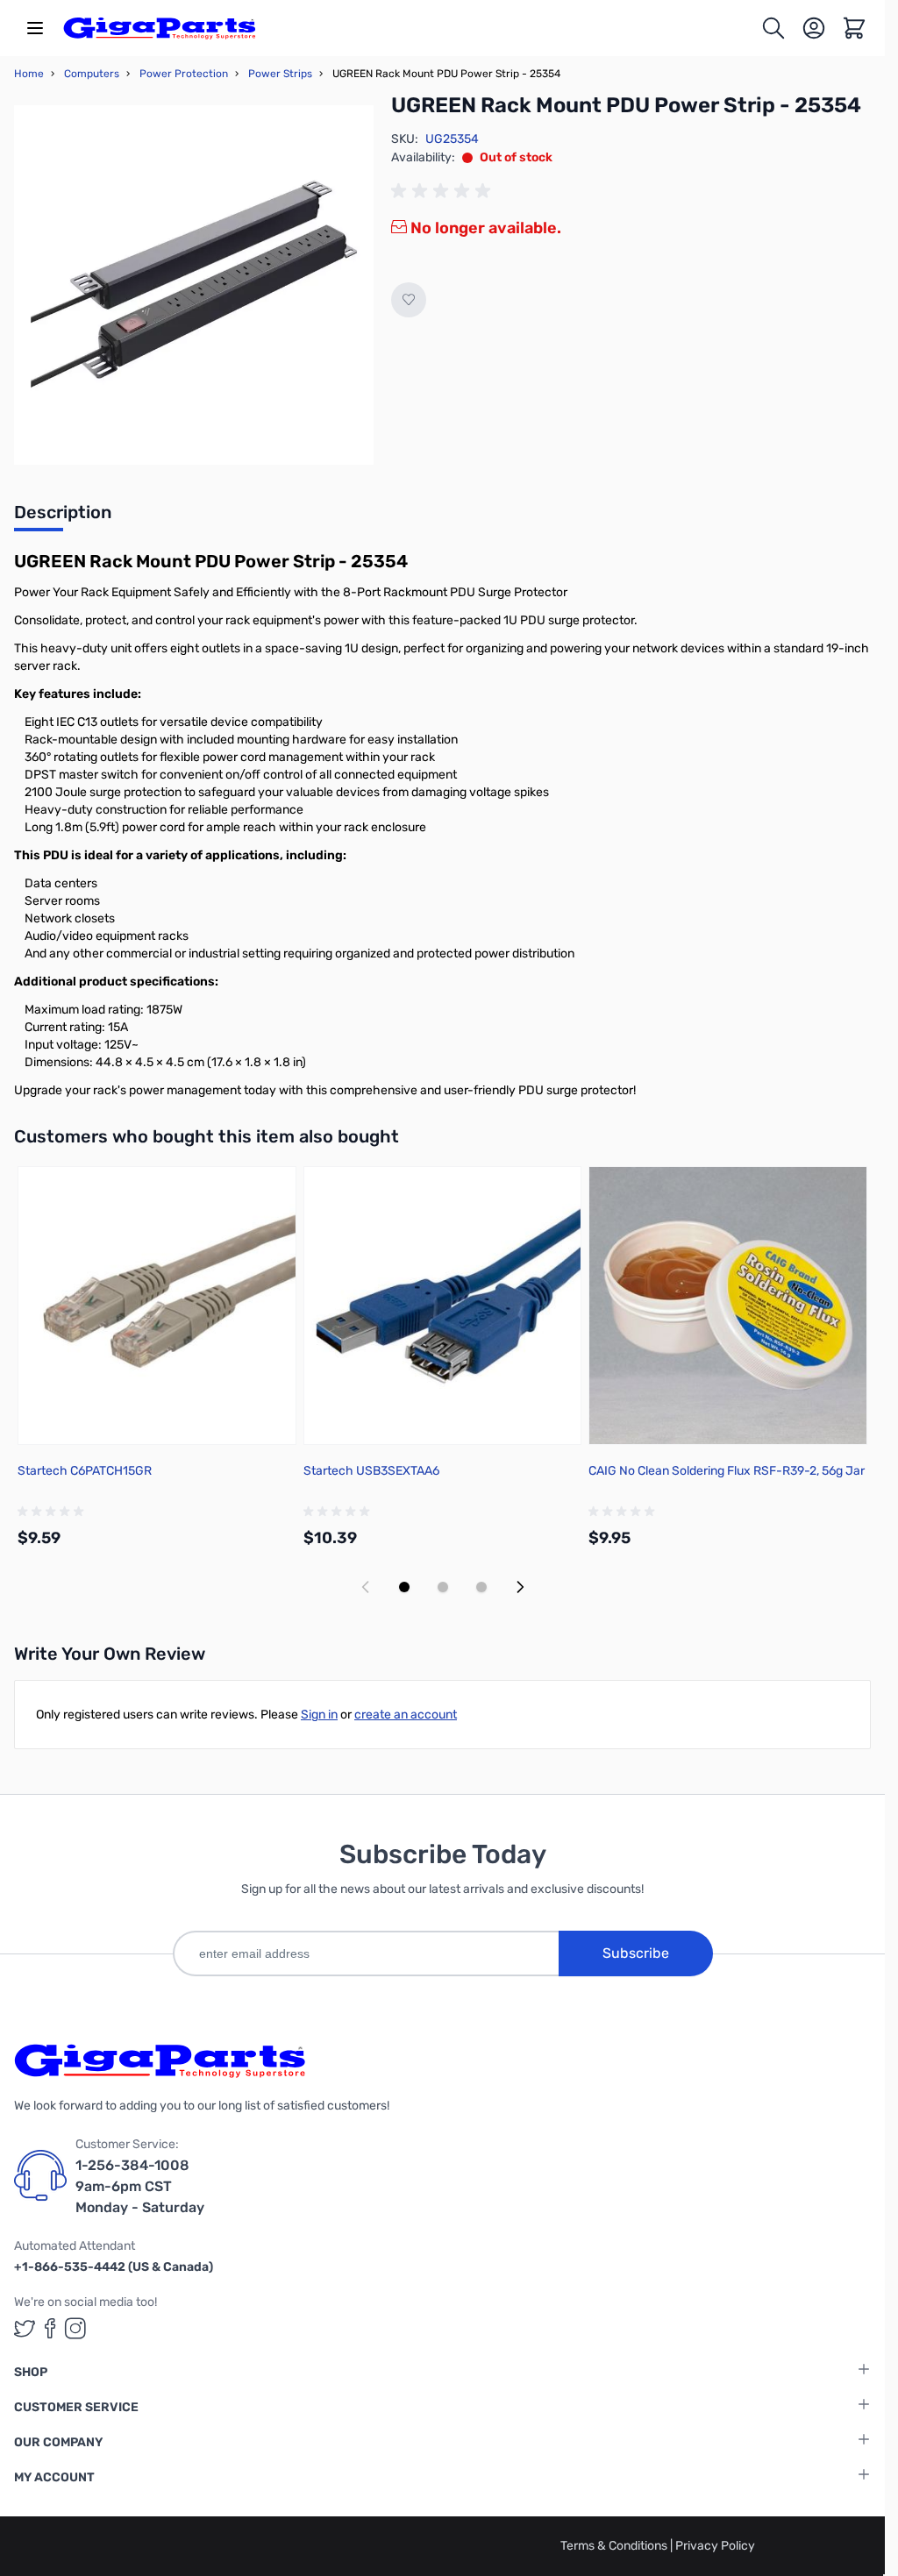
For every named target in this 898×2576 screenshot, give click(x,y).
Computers (92, 74)
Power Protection (184, 74)
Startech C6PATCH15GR (85, 1471)
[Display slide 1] (404, 1587)
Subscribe (636, 1953)
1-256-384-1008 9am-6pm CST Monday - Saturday (140, 2186)
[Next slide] (520, 1587)
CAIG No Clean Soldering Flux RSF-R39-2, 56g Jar (727, 1471)
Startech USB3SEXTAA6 (371, 1471)
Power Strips (280, 74)
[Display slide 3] (481, 1587)
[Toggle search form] (773, 28)
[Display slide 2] (443, 1587)
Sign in (319, 1715)
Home (29, 74)
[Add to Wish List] (409, 300)
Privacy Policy (715, 2546)
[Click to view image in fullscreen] (194, 285)
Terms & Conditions (615, 2546)
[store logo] (160, 28)
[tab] (63, 517)
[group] (444, 191)
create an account (406, 1715)
